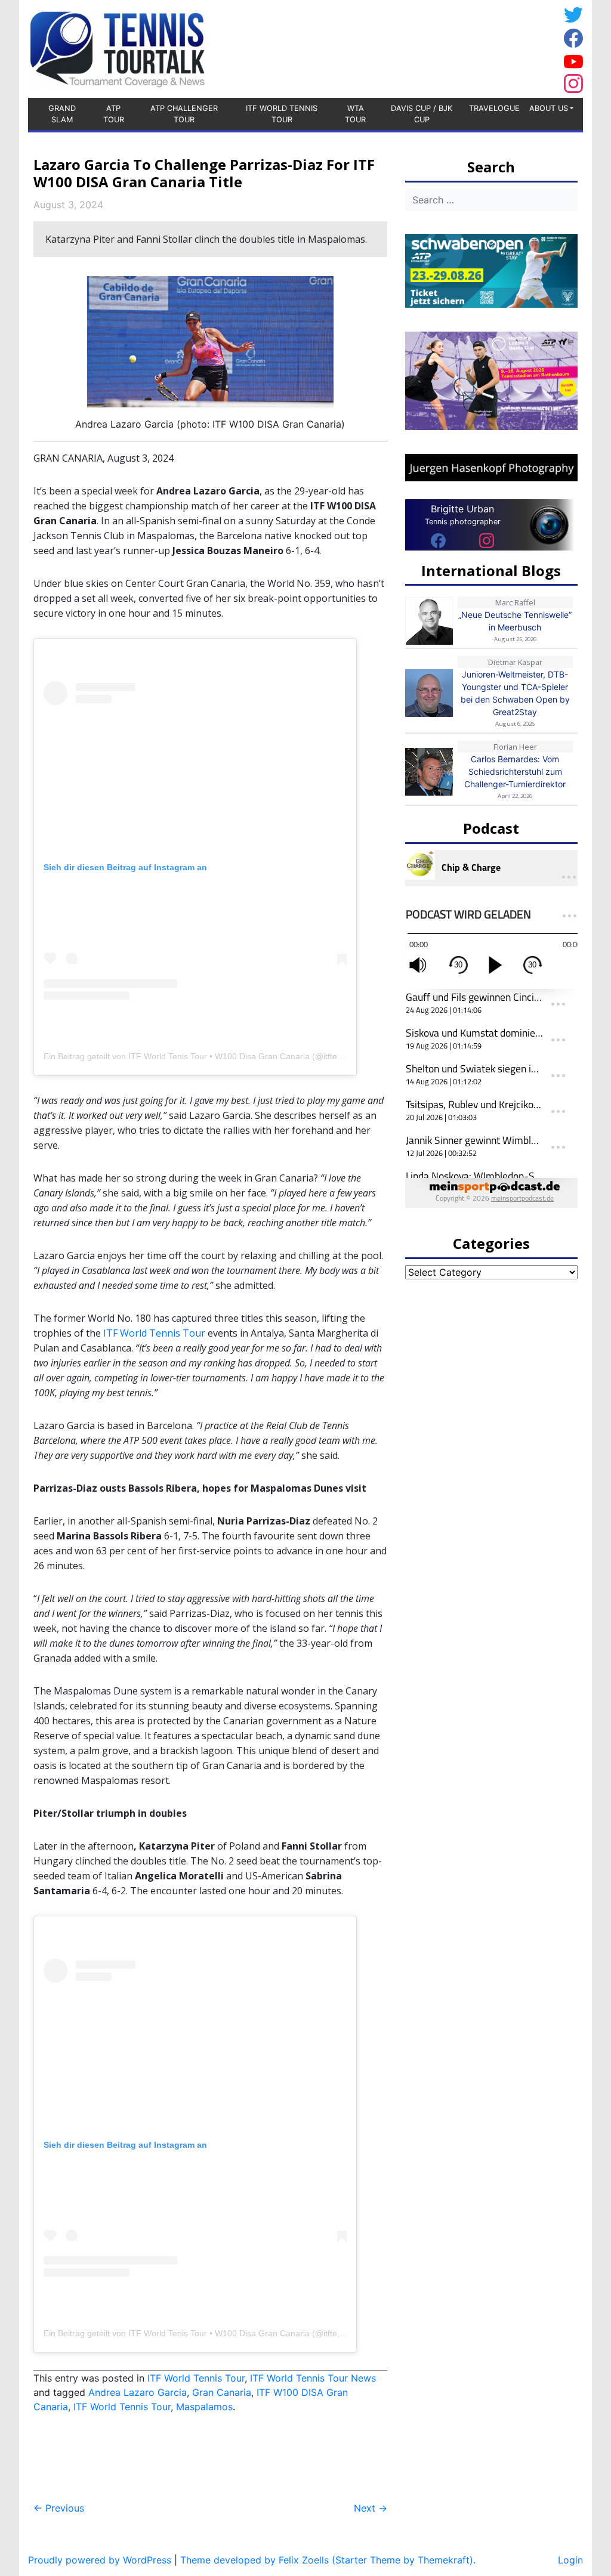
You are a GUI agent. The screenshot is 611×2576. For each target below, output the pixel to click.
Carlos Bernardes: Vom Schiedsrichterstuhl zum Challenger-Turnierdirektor (515, 771)
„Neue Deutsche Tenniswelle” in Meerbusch (515, 621)
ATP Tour (114, 114)
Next (371, 2508)
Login (570, 2560)
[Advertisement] (464, 47)
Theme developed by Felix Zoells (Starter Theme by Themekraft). (328, 2560)
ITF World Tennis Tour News (313, 2378)
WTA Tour (355, 114)
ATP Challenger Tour (184, 114)
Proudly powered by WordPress (100, 2560)
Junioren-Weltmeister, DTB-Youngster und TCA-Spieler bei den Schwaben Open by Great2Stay (515, 693)
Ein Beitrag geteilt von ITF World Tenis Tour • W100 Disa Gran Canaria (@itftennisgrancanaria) (222, 1056)
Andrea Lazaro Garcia (138, 2392)
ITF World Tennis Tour (282, 114)
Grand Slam (62, 114)
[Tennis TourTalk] (117, 48)
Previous (59, 2508)
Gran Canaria (222, 2392)
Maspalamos (204, 2407)
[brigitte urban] (438, 540)
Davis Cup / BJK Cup (422, 114)
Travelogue (494, 108)
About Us (549, 108)
